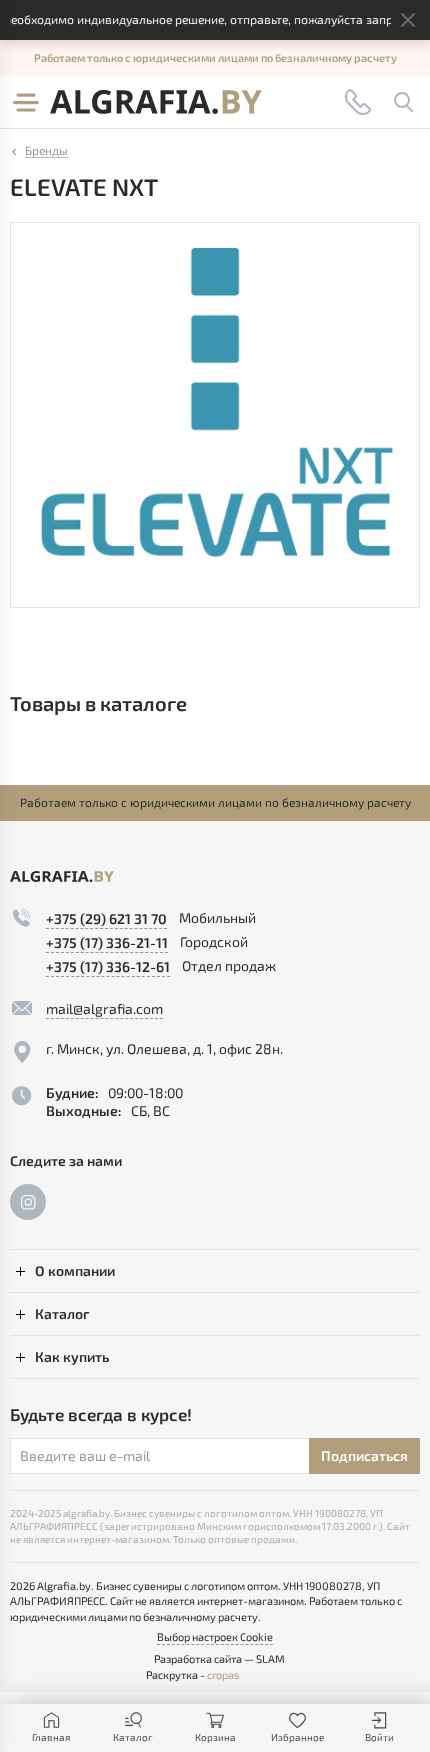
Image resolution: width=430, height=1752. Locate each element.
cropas (223, 1674)
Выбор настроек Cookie (215, 1636)
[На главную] (156, 102)
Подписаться (364, 1455)
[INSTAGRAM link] (28, 1202)
